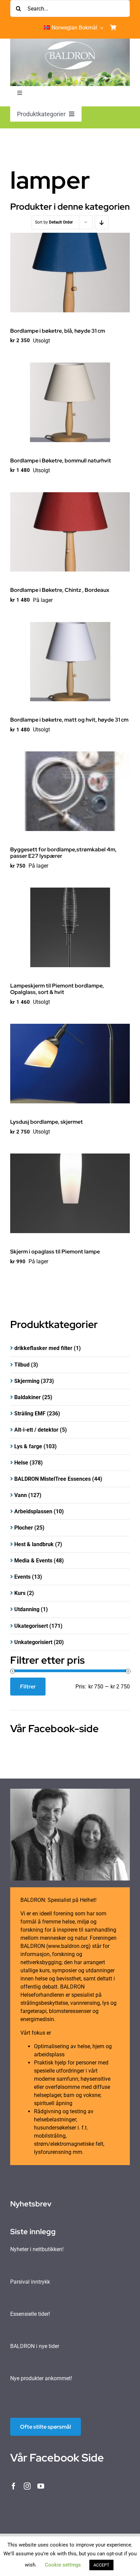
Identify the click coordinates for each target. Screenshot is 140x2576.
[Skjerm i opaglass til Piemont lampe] (70, 1193)
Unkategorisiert (33, 1642)
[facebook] (14, 2486)
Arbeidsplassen (33, 1511)
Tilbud (22, 1365)
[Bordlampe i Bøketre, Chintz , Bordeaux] (70, 532)
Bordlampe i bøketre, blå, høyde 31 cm (58, 331)
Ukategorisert (31, 1626)
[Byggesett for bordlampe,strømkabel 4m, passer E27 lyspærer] (70, 791)
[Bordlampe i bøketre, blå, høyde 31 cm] (70, 273)
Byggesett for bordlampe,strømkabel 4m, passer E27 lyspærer (63, 853)
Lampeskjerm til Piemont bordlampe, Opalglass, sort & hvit (57, 989)
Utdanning (27, 1609)
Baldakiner (28, 1397)
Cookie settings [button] (63, 2565)
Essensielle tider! (30, 2314)
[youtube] (41, 2486)
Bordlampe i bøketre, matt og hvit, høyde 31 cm (69, 720)
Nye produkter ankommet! (41, 2378)
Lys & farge (28, 1446)
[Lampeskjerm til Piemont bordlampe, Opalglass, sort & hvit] (70, 927)
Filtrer (28, 1687)
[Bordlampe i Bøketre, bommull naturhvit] (70, 402)
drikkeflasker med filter (43, 1348)
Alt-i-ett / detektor (36, 1430)
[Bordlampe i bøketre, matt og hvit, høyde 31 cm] (70, 662)
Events (22, 1577)
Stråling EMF (30, 1414)
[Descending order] (102, 222)
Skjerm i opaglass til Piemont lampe (55, 1252)
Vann (21, 1495)
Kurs (20, 1593)
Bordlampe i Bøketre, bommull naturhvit (61, 461)
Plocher (24, 1528)
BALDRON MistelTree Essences (52, 1479)
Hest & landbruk (34, 1544)
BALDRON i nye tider (35, 2346)
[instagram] (27, 2486)
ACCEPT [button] (101, 2565)
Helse (21, 1463)
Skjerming (27, 1381)
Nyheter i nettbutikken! (37, 2249)
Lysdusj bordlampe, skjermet (47, 1122)
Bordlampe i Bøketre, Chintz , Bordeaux (60, 590)
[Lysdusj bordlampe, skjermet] (70, 1064)
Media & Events (33, 1561)
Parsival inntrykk (30, 2282)
